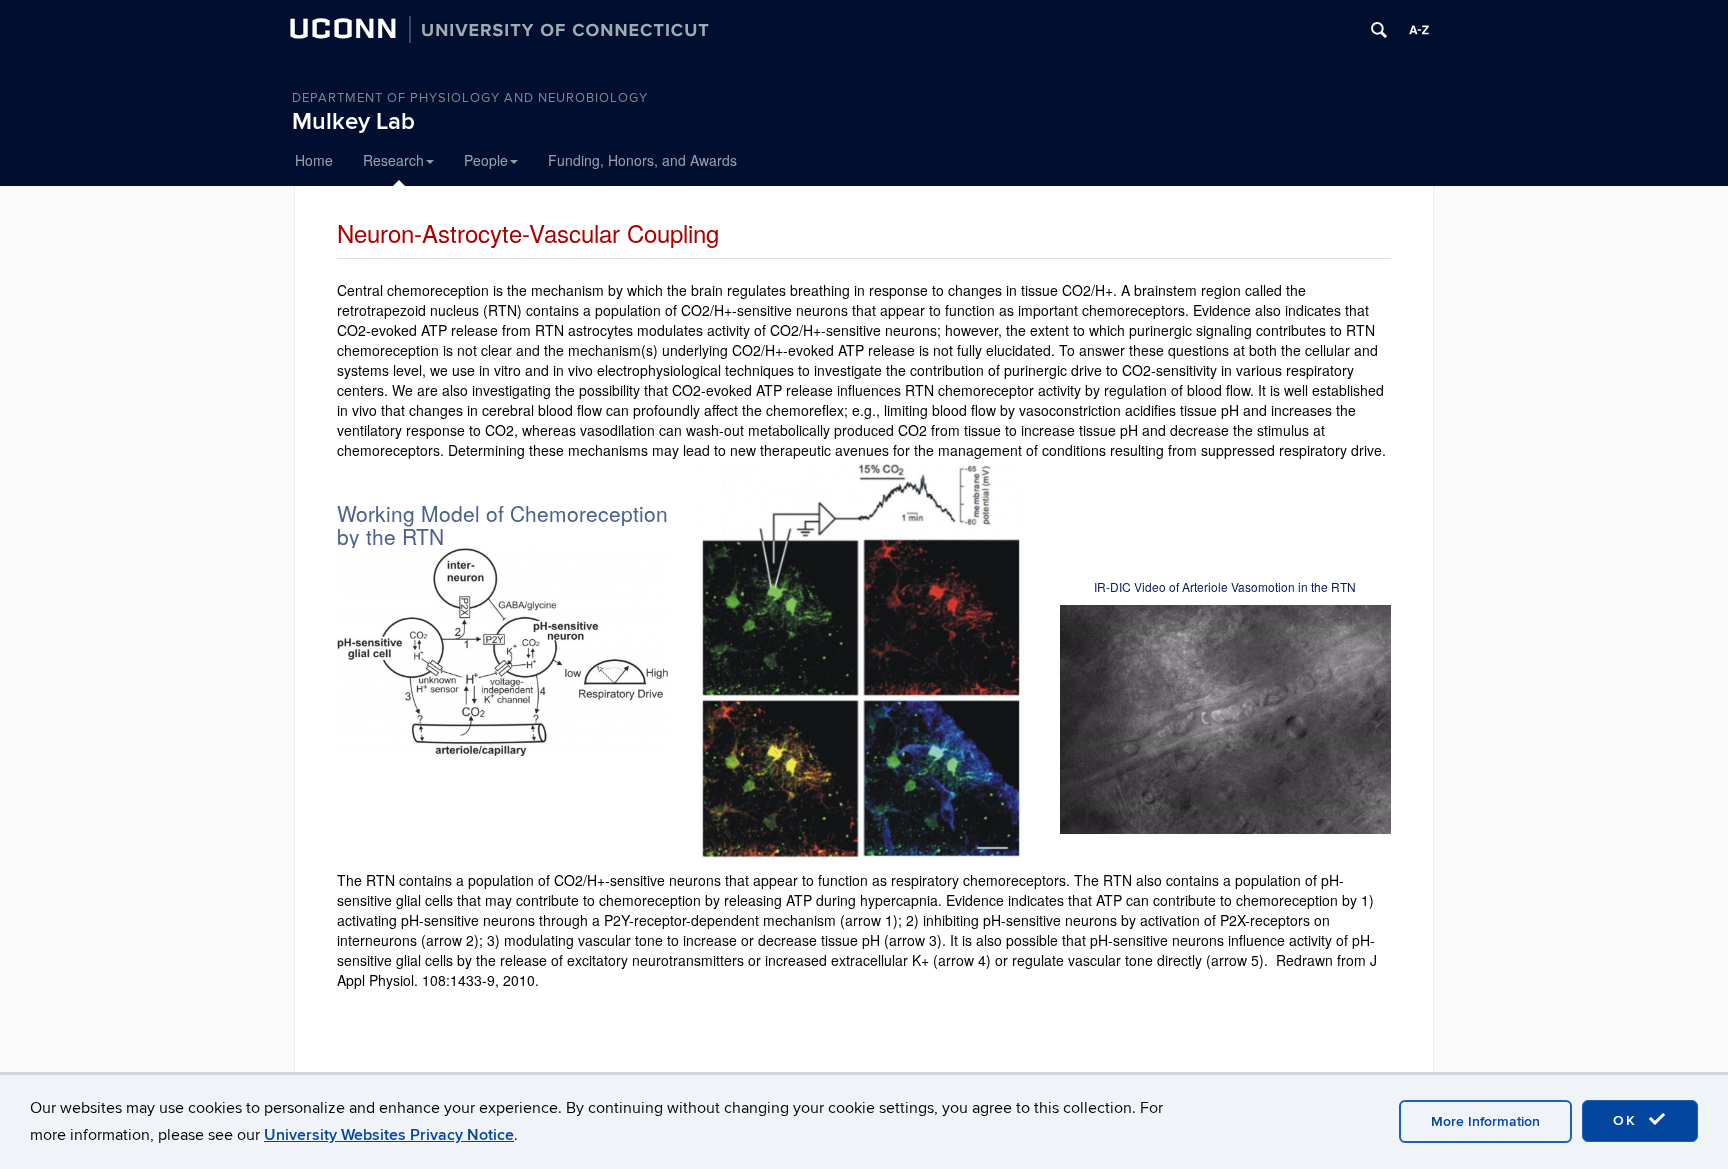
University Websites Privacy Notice (389, 1135)
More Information (1485, 1121)
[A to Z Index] (1419, 30)
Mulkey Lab (353, 121)
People (486, 160)
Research (393, 160)
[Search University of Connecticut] (1379, 30)
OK (1628, 1120)
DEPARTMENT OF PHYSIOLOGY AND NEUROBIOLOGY (470, 98)
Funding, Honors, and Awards (642, 160)
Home (314, 160)
